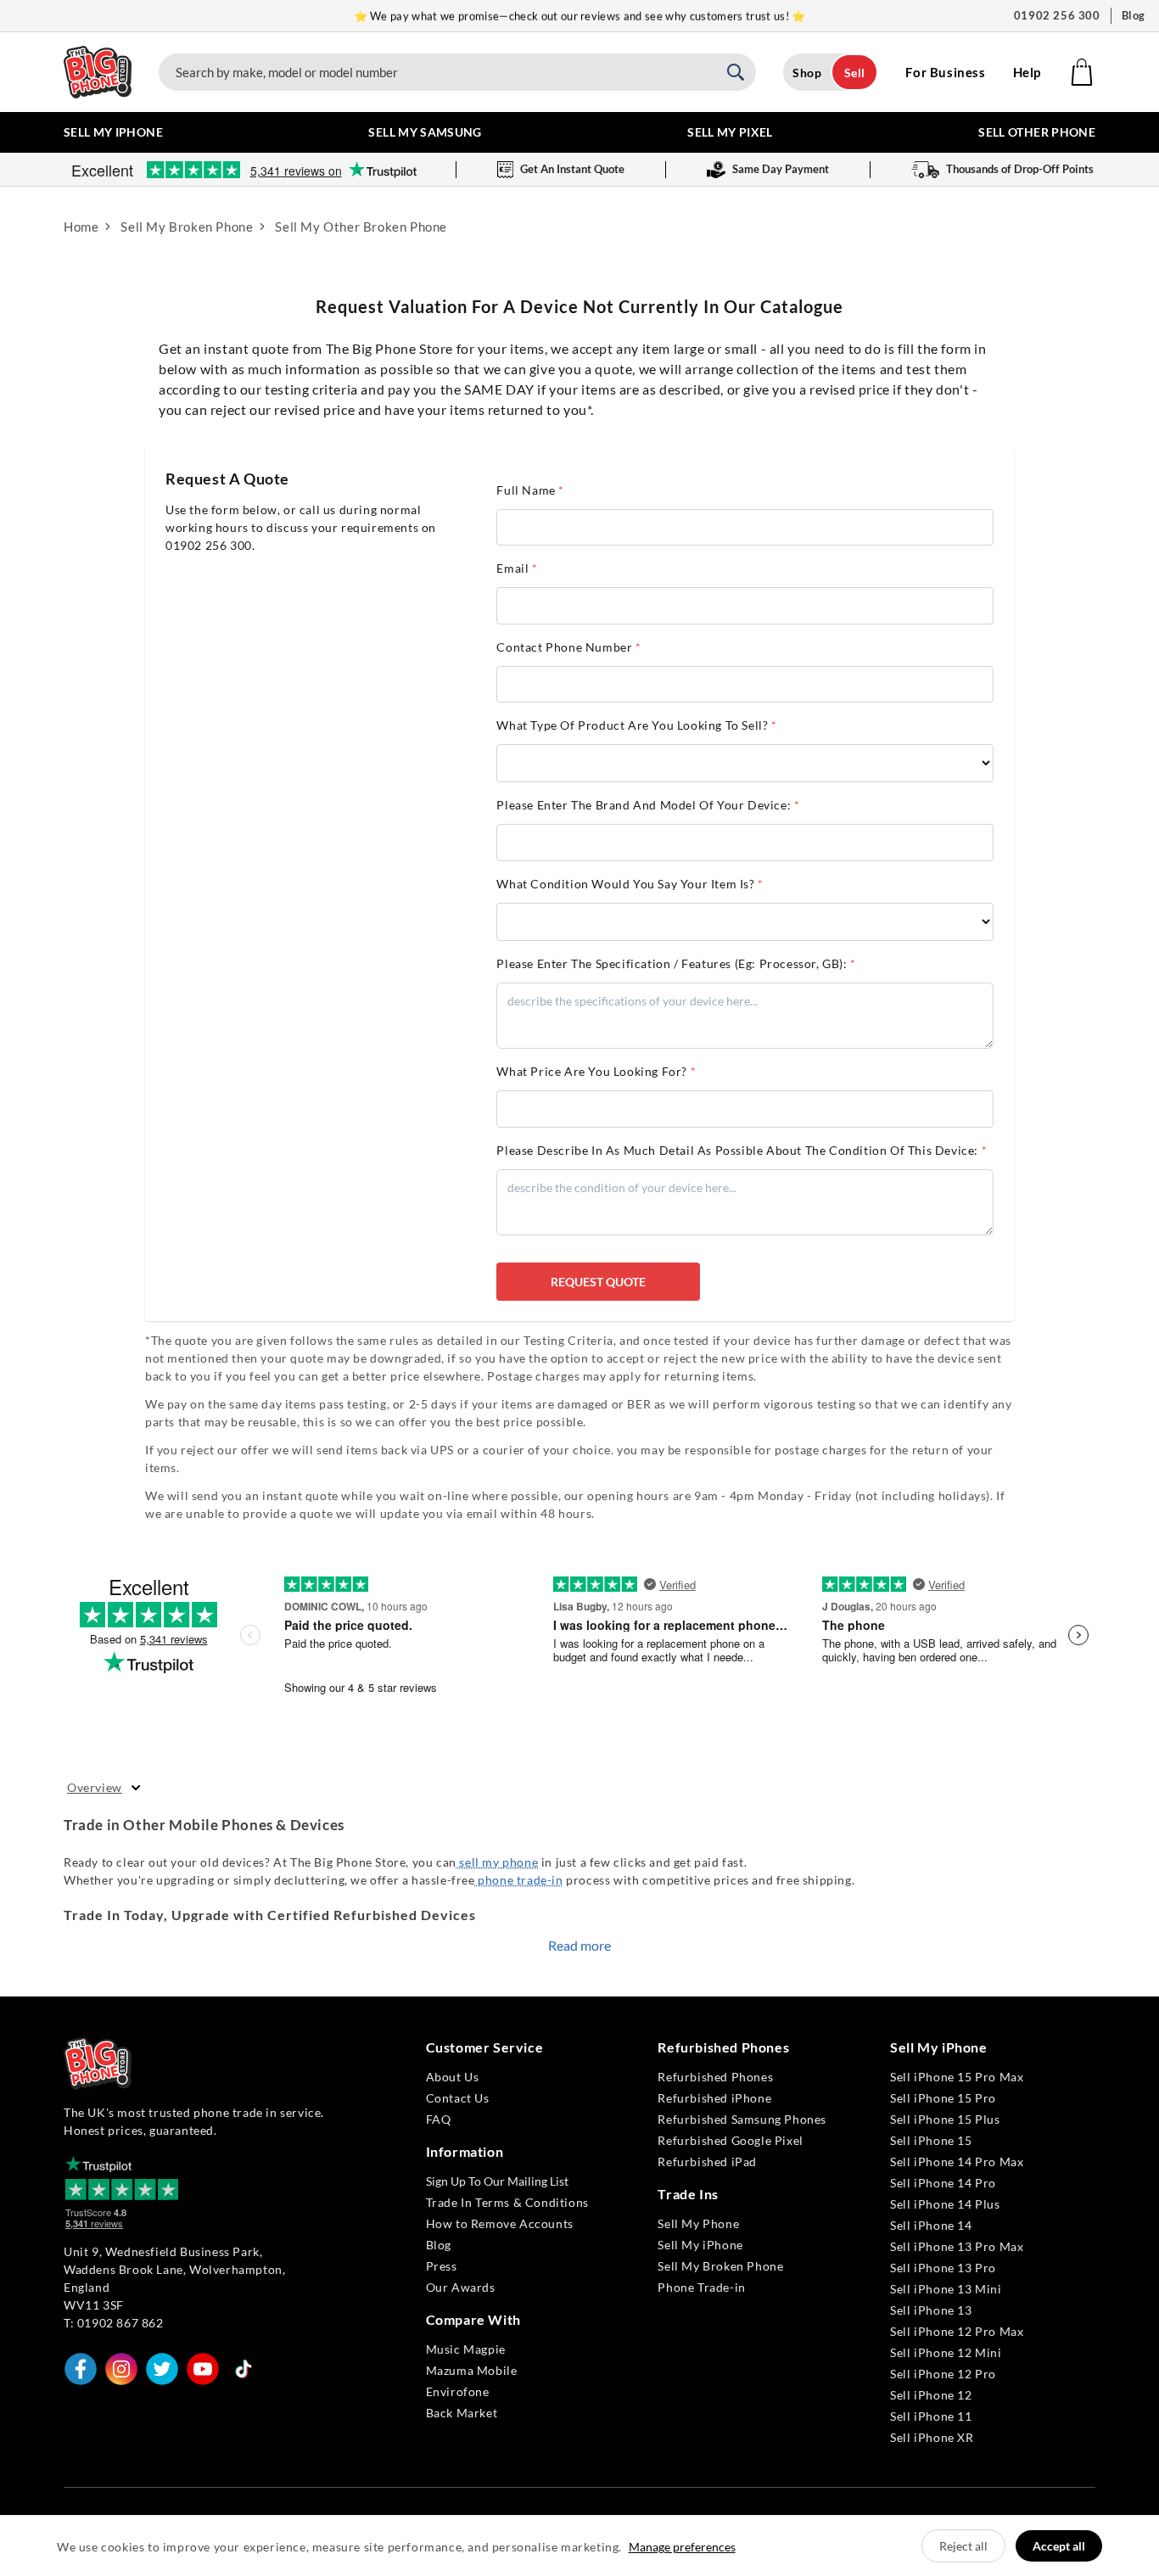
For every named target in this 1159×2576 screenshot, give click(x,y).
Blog (1134, 15)
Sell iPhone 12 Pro (943, 2374)
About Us (453, 2077)
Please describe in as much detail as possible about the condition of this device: (742, 1150)
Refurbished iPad (707, 2162)
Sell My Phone (698, 2223)
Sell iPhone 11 (931, 2416)
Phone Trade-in (701, 2287)
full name (530, 490)
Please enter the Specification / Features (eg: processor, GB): (676, 963)
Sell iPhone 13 (931, 2310)
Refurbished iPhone (714, 2098)
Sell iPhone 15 (931, 2140)
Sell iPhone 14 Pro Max (957, 2162)
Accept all (1059, 2546)
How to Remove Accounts (500, 2223)
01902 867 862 (120, 2323)
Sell (855, 73)
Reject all (963, 2546)
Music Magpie (466, 2349)
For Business (945, 72)
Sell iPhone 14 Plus (945, 2204)
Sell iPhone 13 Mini (946, 2289)
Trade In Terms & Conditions (507, 2202)
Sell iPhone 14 (931, 2225)
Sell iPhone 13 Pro (943, 2268)
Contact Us (458, 2098)
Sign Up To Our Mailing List (497, 2181)
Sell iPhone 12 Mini (946, 2352)
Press (442, 2266)
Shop (807, 73)
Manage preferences (682, 2547)
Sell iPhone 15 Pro (943, 2098)
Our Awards (461, 2287)
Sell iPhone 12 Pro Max (957, 2331)
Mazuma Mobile (472, 2370)
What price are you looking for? (596, 1071)
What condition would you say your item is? (630, 884)
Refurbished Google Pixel (730, 2140)
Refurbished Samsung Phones (742, 2119)
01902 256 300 (1057, 15)
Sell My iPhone (700, 2245)
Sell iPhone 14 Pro (943, 2183)
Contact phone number (568, 647)
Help (1027, 72)
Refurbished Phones (715, 2077)
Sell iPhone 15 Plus (945, 2119)
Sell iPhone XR (932, 2437)
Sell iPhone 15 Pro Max (957, 2077)
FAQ (439, 2119)
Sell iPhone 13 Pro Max (957, 2246)
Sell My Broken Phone (720, 2266)
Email (517, 568)
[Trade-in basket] (1082, 72)
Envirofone (458, 2391)
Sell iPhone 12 (931, 2395)
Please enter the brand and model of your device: (648, 805)
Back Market (462, 2413)
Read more (579, 1945)
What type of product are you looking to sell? (636, 725)
